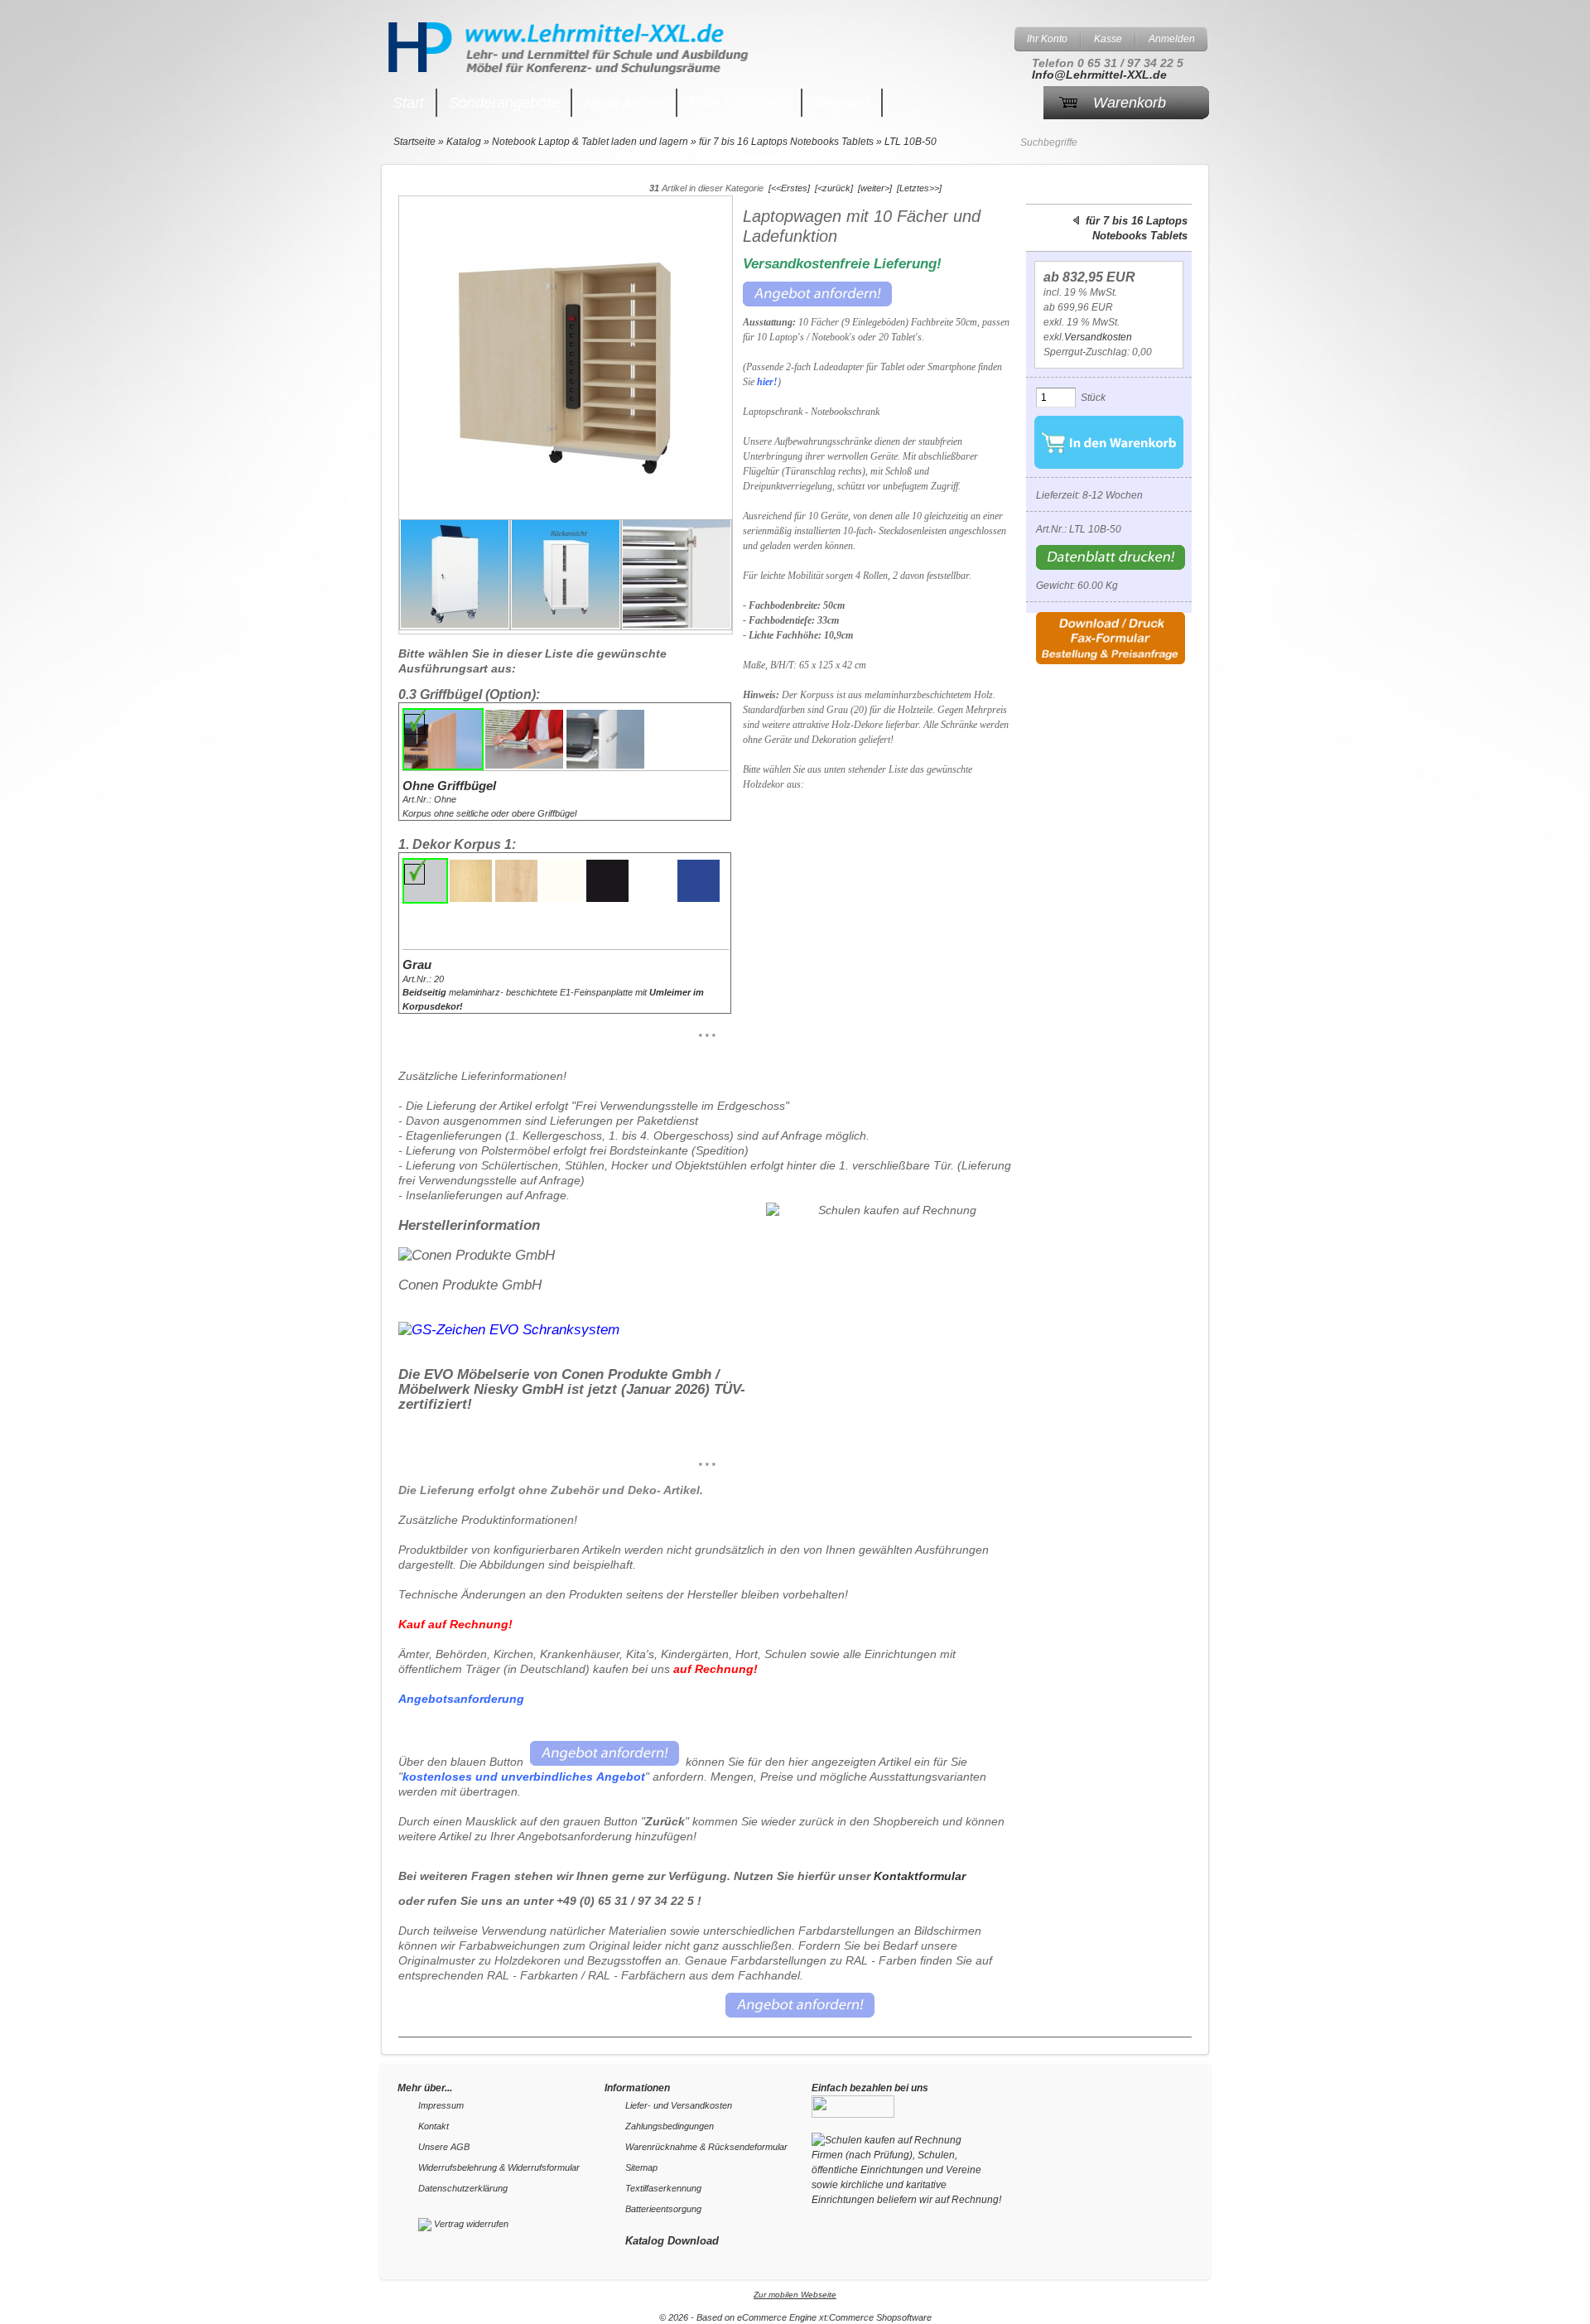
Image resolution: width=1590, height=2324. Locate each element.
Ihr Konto (1047, 39)
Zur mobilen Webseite (795, 2295)
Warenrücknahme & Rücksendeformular (706, 2147)
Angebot (842, 103)
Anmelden (1172, 39)
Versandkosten (1098, 337)
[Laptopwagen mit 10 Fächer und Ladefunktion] (566, 491)
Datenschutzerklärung (463, 2188)
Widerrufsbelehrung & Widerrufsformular (499, 2167)
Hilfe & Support (739, 103)
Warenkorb (1130, 103)
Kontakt (434, 2126)
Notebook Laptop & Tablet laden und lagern (590, 142)
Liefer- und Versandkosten (679, 2105)
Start (408, 103)
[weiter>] (875, 188)
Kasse (1108, 39)
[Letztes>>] (919, 188)
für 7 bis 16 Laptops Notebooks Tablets (786, 142)
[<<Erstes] (789, 188)
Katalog (464, 142)
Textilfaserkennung (663, 2188)
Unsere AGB (444, 2147)
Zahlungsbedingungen (670, 2126)
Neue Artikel (624, 103)
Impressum (441, 2105)
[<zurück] (834, 188)
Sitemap (641, 2167)
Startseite (414, 142)
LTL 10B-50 (911, 142)
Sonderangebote (504, 103)
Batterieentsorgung (663, 2209)
